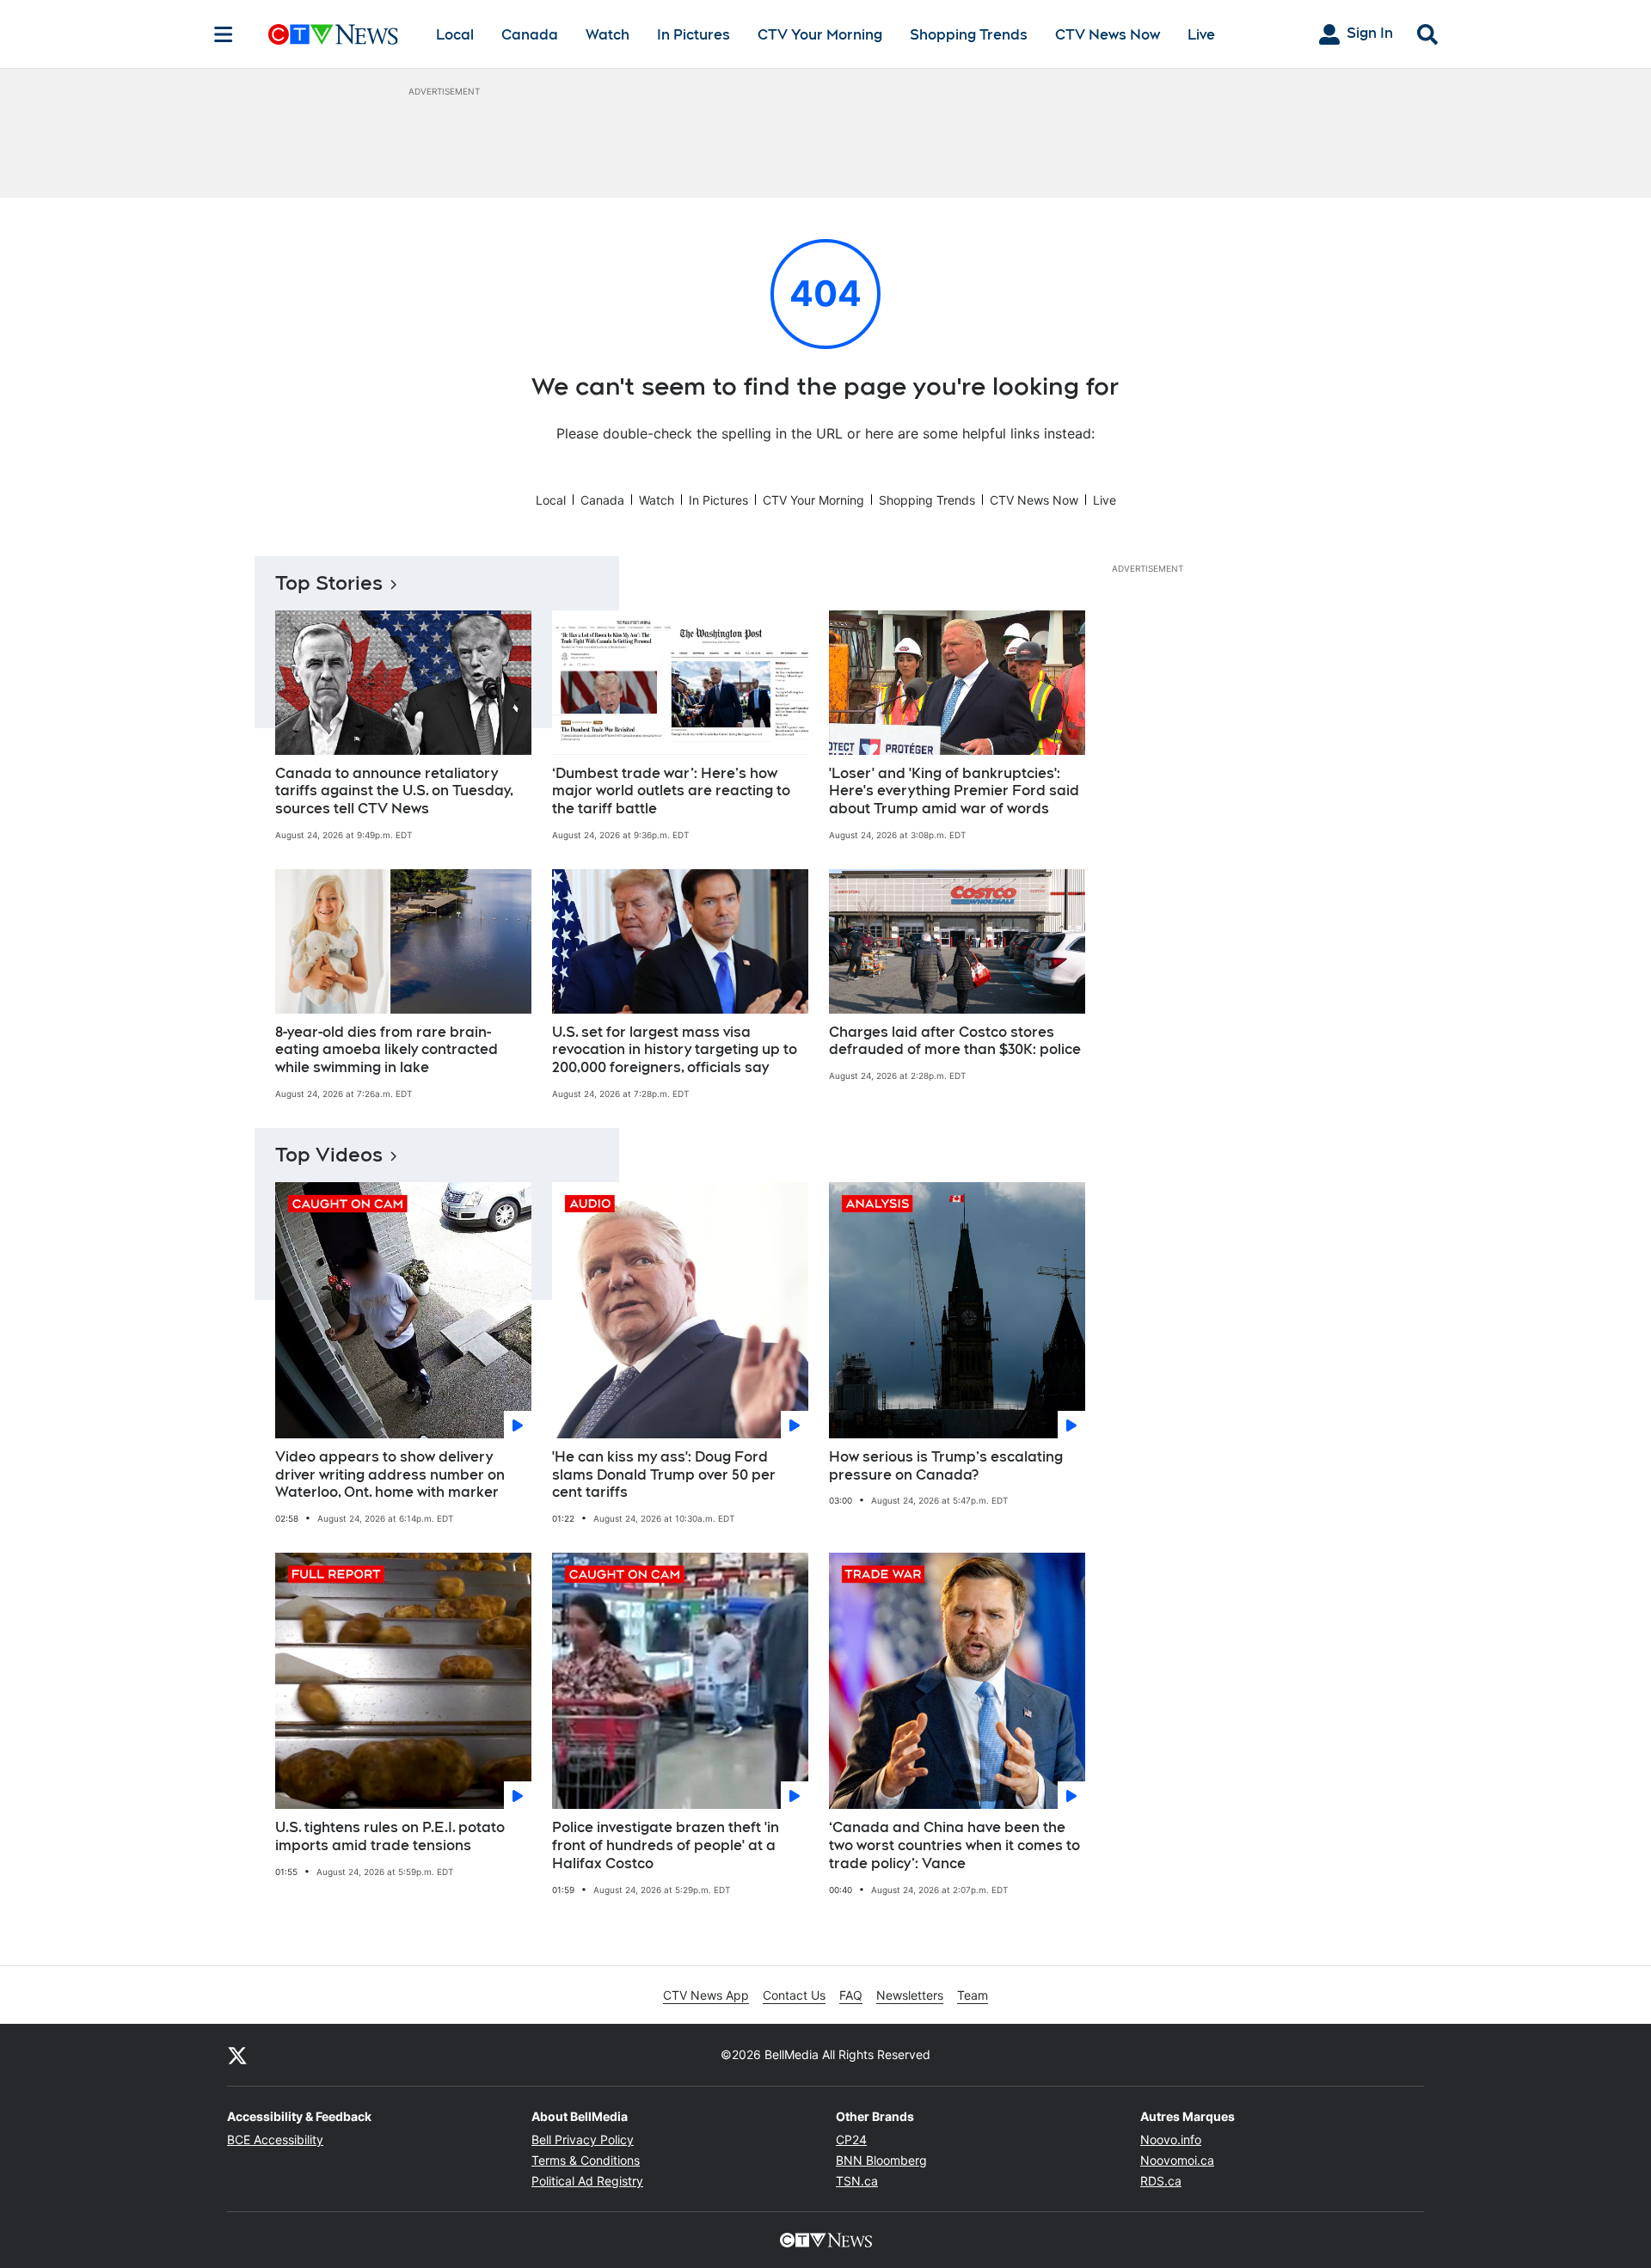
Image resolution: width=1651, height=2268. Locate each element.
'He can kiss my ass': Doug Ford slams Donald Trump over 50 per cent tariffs (664, 1475)
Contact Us (794, 1995)
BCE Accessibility (275, 2139)
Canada (530, 35)
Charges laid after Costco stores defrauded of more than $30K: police (955, 1041)
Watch (608, 35)
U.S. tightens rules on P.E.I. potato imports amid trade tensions (390, 1836)
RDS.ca (1161, 2181)
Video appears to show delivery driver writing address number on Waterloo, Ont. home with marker (390, 1475)
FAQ (851, 1995)
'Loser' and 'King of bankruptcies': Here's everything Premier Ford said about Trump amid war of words (954, 791)
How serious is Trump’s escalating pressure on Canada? (946, 1466)
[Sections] (224, 34)
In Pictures (694, 35)
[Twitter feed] (237, 2055)
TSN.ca (857, 2181)
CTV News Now (1108, 35)
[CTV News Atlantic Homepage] (333, 34)
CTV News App (706, 1995)
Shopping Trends (969, 35)
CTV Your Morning (820, 35)
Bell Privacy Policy (583, 2139)
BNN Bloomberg (881, 2160)
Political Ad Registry (587, 2181)
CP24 (851, 2139)
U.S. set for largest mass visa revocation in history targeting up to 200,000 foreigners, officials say (675, 1050)
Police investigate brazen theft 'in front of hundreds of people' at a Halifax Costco (666, 1845)
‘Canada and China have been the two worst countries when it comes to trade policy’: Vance (954, 1845)
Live (1201, 35)
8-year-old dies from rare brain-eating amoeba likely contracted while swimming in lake (387, 1050)
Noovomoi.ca (1177, 2160)
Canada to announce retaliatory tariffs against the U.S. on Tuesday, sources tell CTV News (394, 791)
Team (973, 1995)
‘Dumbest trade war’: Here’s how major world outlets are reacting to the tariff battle (671, 791)
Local (455, 35)
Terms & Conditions (586, 2160)
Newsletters (910, 1995)
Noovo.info (1171, 2139)
